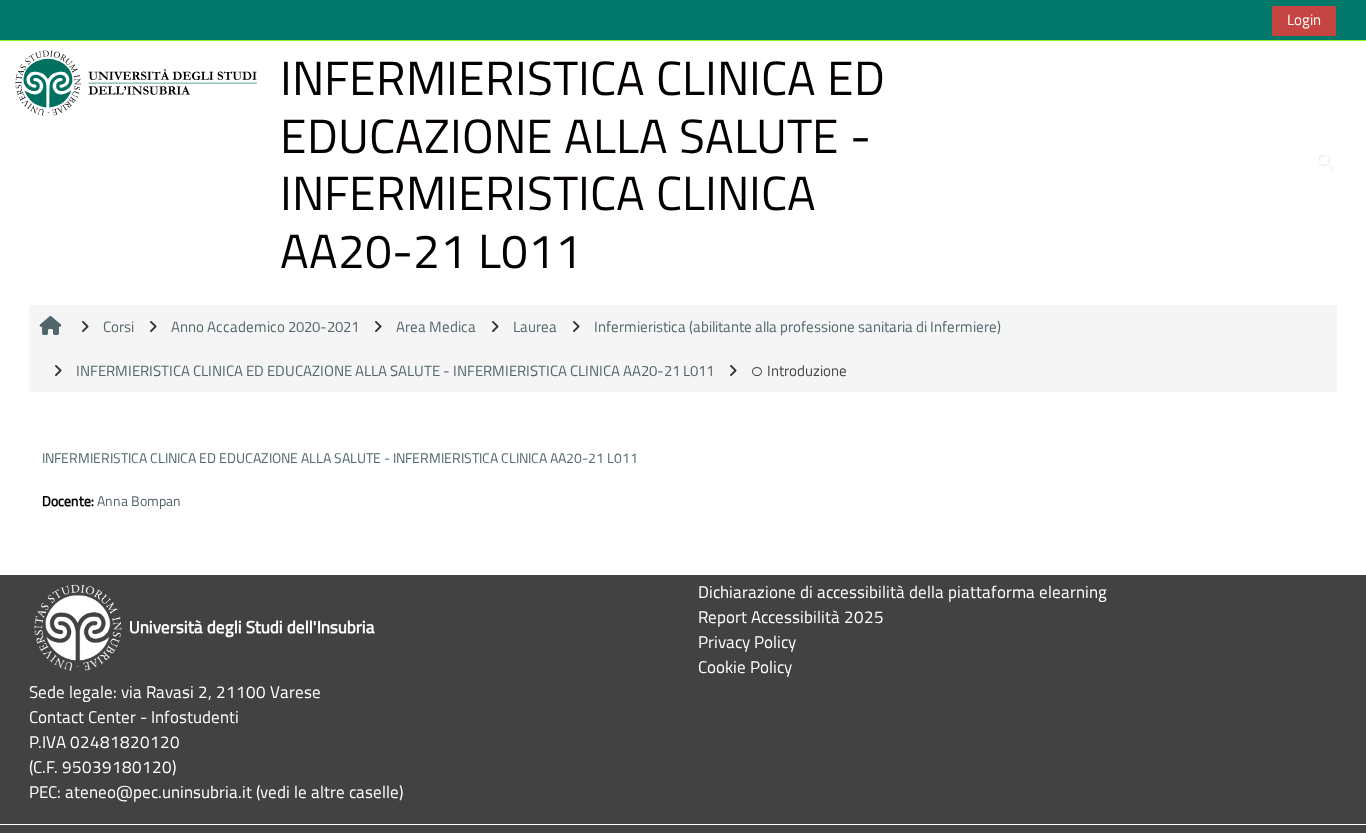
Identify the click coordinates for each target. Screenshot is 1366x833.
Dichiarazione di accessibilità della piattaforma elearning (902, 591)
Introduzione (807, 370)
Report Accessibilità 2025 (791, 616)
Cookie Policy (745, 666)
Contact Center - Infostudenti (134, 716)
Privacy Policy (747, 641)
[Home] (139, 81)
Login (1304, 19)
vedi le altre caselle (329, 791)
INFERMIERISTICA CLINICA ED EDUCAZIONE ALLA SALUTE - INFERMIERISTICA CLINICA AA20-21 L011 (340, 457)
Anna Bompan (139, 501)
